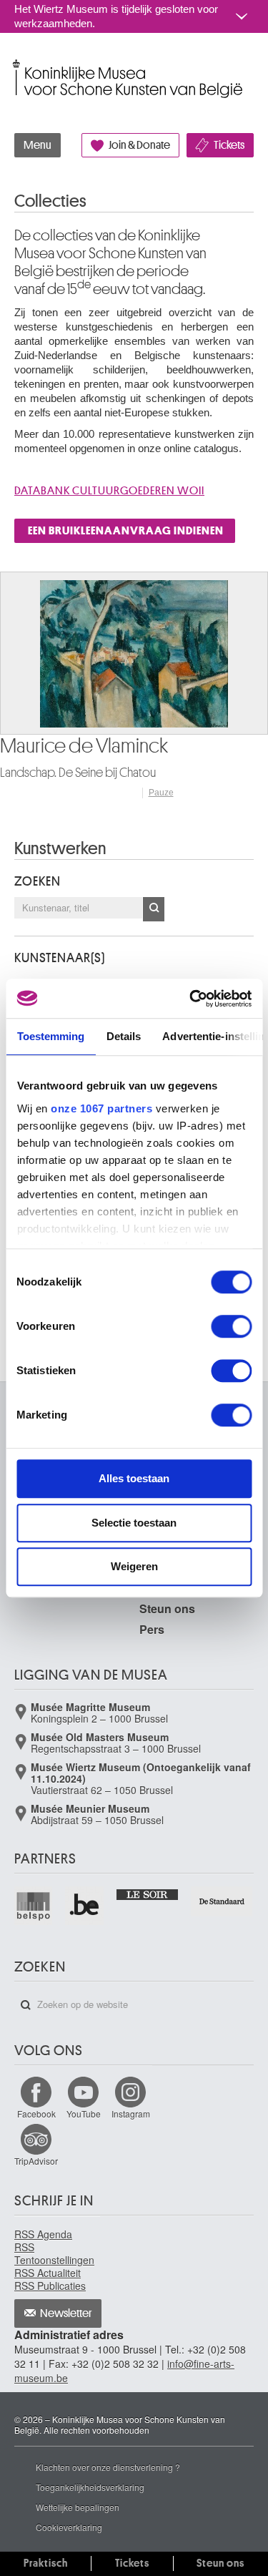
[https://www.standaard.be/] (222, 1901)
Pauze (161, 793)
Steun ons (167, 1608)
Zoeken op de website (26, 2005)
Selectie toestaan (134, 1523)
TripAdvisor (36, 2161)
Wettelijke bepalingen (78, 2507)
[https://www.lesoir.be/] (148, 1893)
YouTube (84, 2114)
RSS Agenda (43, 2234)
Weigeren (134, 1566)
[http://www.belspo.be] (34, 1905)
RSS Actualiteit (48, 2273)
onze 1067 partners (101, 1108)
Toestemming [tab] (50, 1036)
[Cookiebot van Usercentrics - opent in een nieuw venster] (191, 999)
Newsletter (66, 2313)
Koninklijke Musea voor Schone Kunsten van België (18, 63)
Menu (38, 145)
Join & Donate (139, 145)
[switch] (231, 1326)
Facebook (36, 2114)
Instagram (131, 2114)
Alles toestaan (134, 1478)
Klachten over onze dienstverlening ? (108, 2467)
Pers (152, 1629)
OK (154, 909)
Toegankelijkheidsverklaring (90, 2487)
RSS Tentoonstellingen (54, 2253)
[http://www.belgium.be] (85, 1905)
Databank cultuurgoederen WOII (109, 491)
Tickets (229, 145)
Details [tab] (123, 1036)
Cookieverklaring (69, 2527)
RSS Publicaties (50, 2286)
